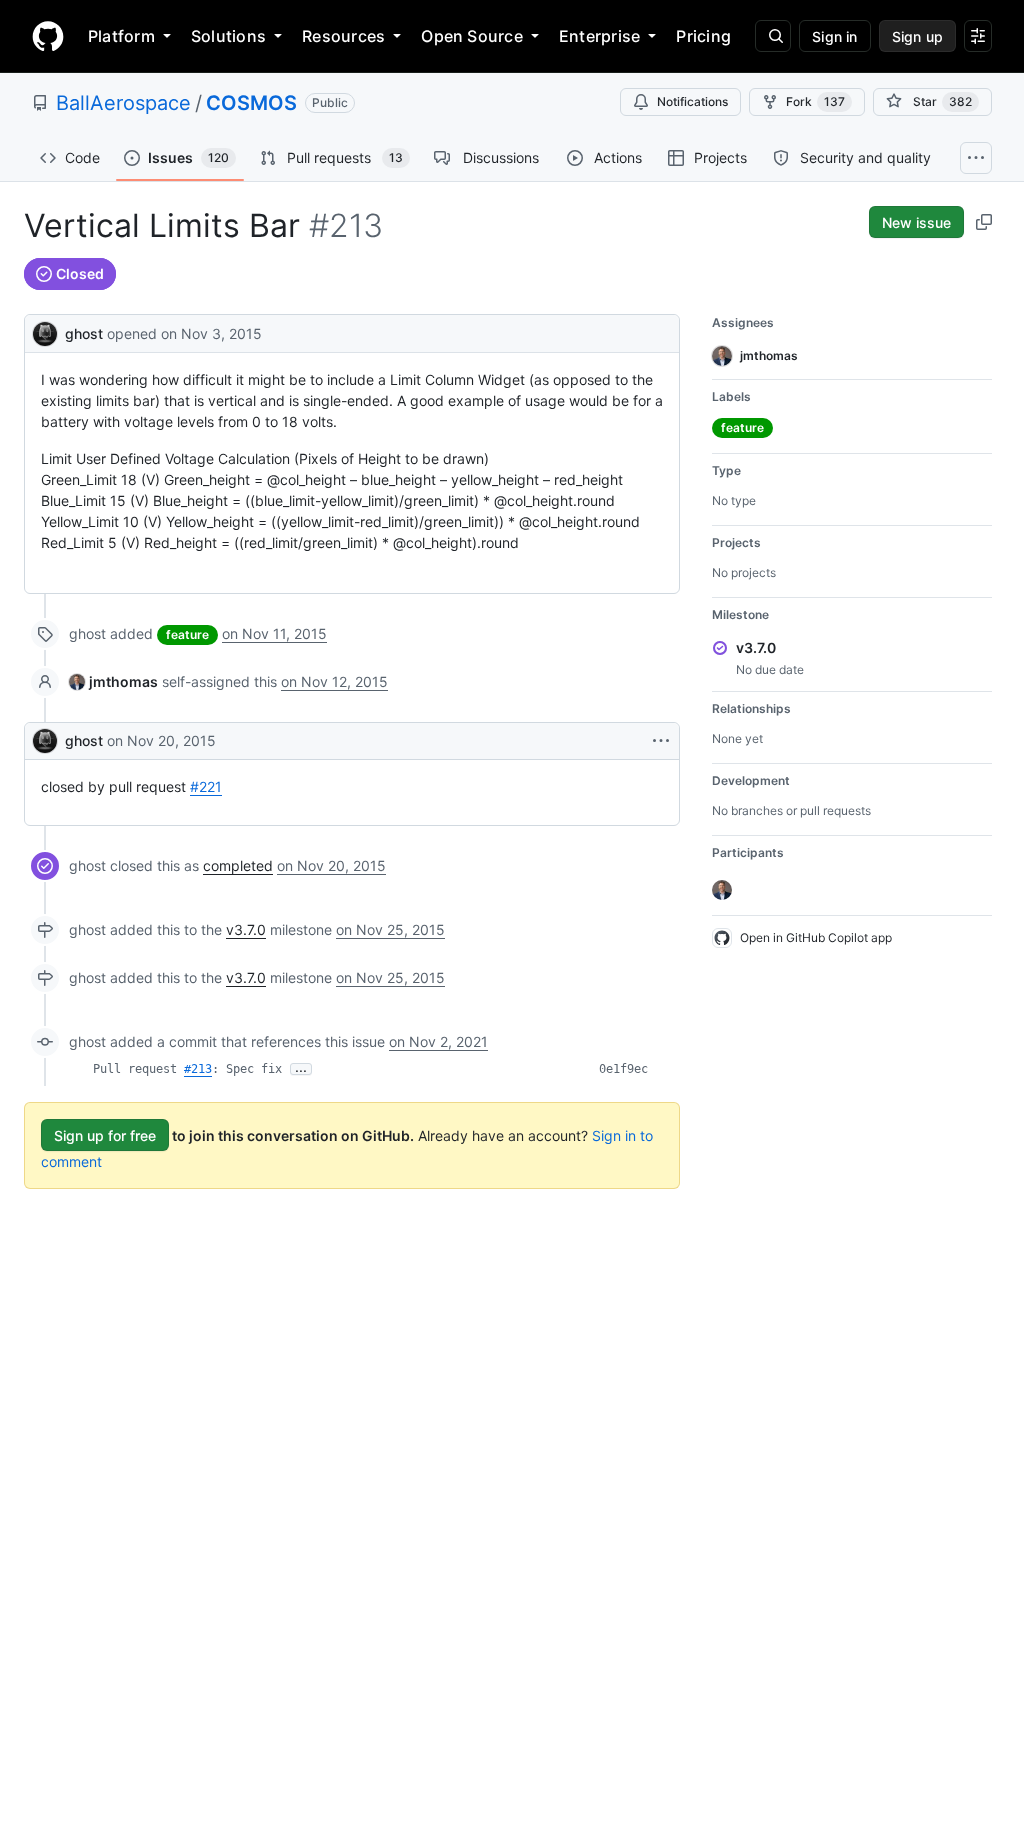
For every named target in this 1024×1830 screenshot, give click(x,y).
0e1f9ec (623, 1069)
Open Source (472, 36)
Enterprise (599, 36)
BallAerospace (123, 103)
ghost (84, 333)
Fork (815, 101)
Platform (121, 36)
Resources (343, 36)
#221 (206, 786)
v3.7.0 (246, 929)
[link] (113, 681)
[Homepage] (48, 36)
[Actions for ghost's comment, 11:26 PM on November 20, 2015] (661, 741)
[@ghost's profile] (45, 331)
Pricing (703, 36)
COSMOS (251, 103)
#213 (198, 1069)
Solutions (228, 36)
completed (238, 865)
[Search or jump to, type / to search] (773, 36)
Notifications (692, 101)
